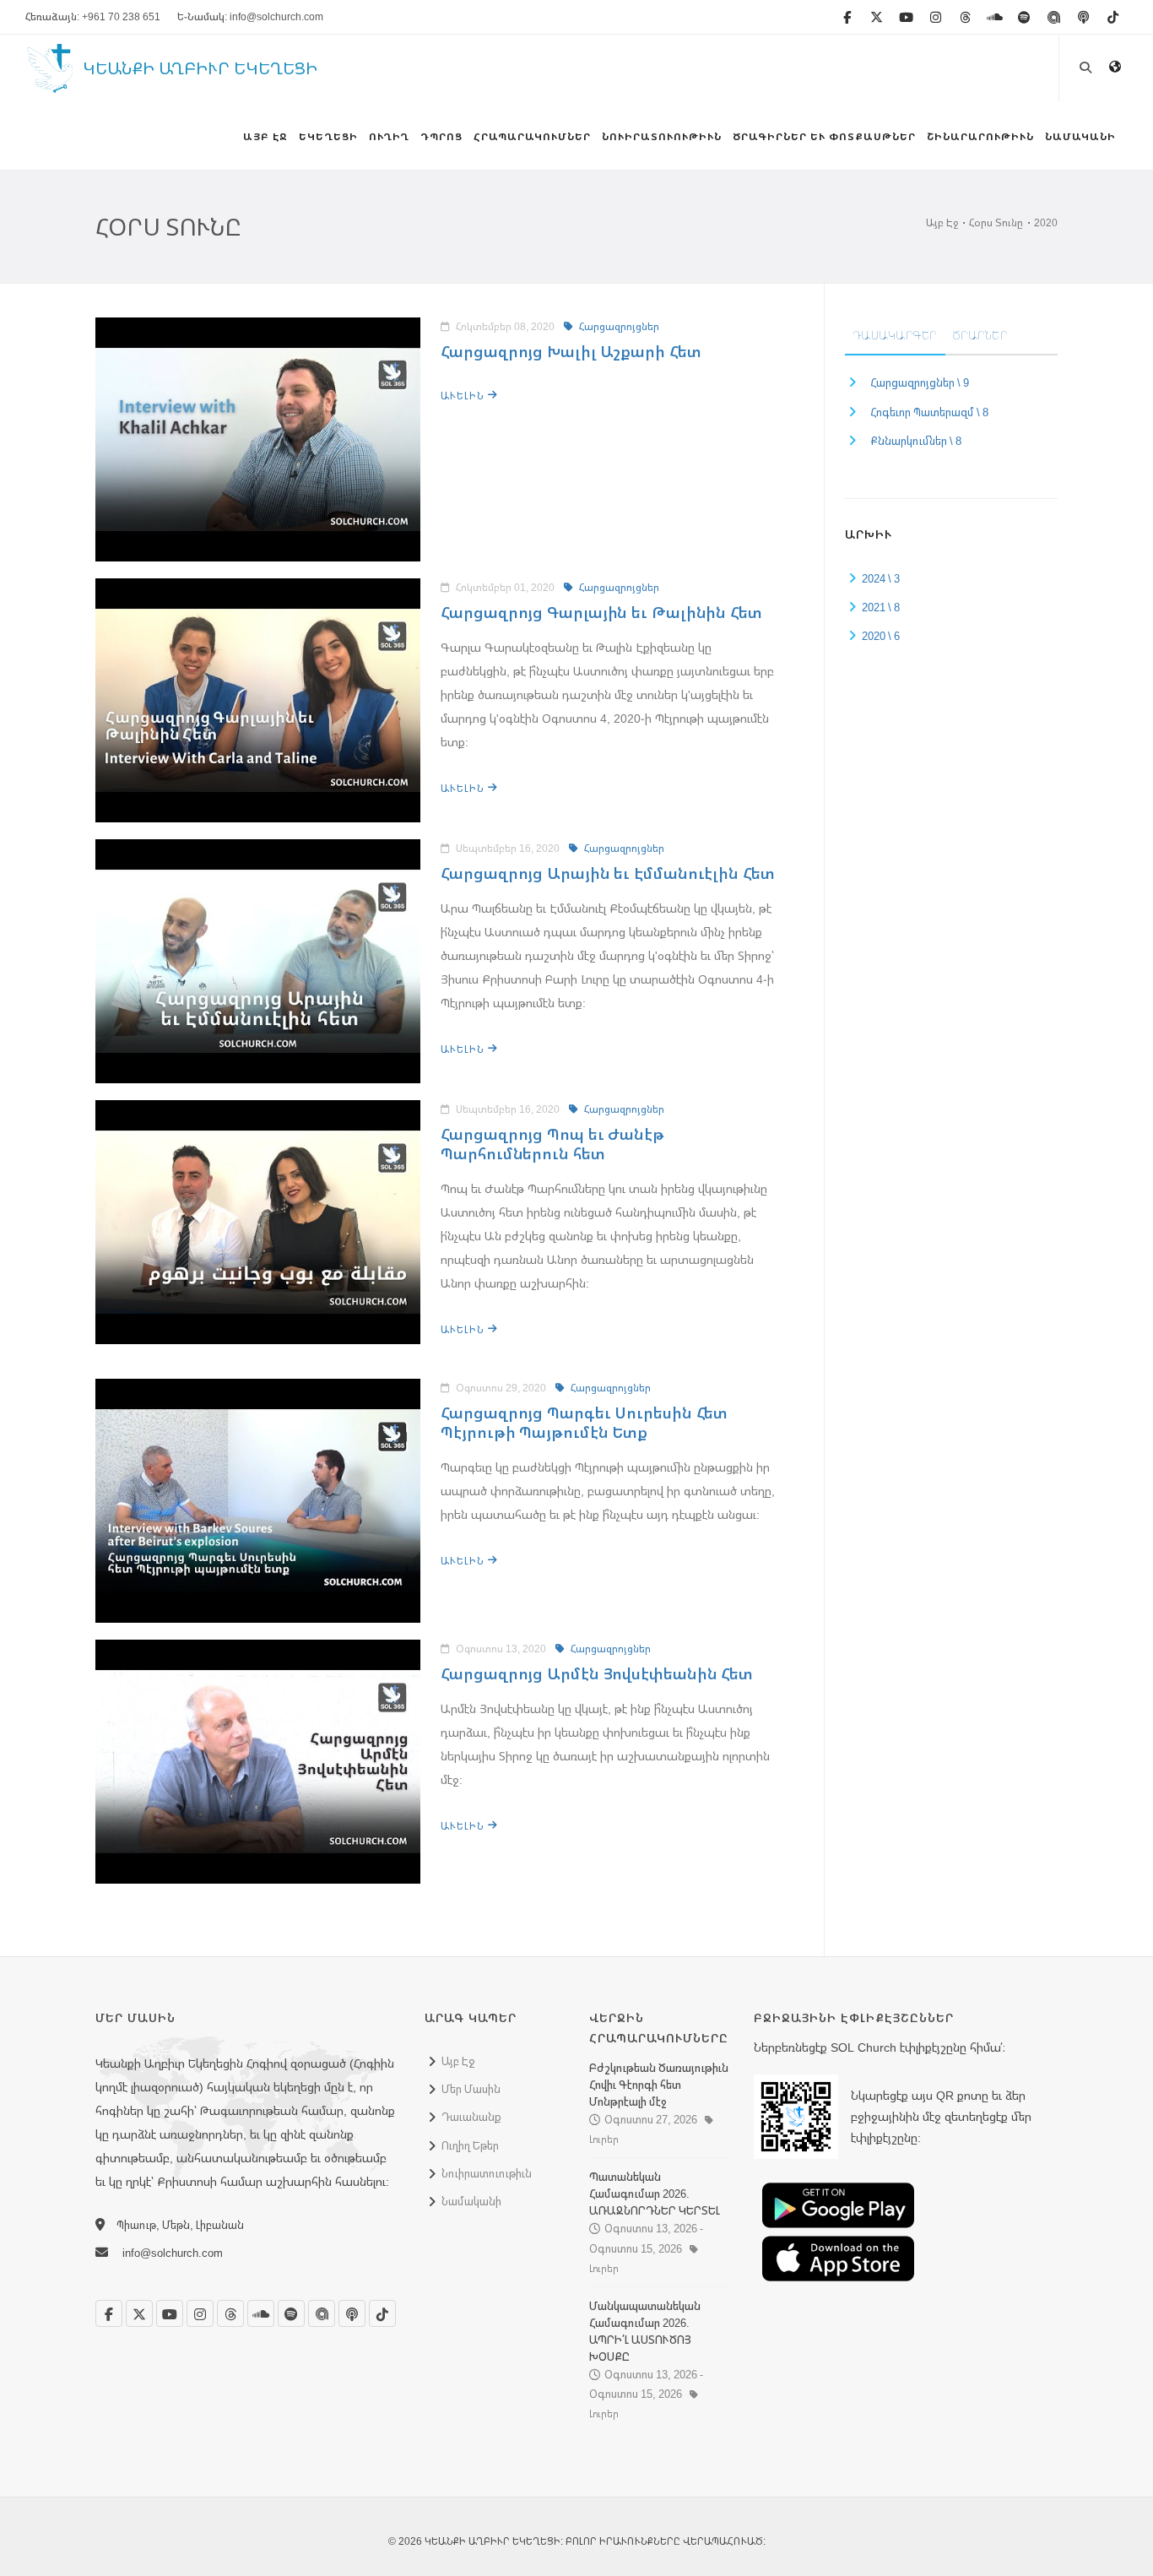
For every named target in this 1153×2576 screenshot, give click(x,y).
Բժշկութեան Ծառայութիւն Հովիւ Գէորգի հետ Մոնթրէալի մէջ (659, 2085)
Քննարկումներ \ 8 (916, 441)
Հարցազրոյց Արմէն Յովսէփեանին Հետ (597, 1673)
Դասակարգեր (895, 335)
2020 (1046, 222)
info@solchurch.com (173, 2253)
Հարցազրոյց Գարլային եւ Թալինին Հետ (601, 612)
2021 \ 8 (881, 607)
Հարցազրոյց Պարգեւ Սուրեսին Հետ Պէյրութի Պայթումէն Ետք (584, 1422)
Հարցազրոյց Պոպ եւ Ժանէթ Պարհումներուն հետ (552, 1144)
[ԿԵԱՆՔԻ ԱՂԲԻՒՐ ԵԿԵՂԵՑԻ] (50, 84)
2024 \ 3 (881, 578)
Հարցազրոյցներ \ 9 (920, 382)
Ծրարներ (980, 335)
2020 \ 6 (881, 636)
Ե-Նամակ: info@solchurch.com (250, 16)
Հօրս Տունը (996, 222)
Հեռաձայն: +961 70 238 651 (93, 16)
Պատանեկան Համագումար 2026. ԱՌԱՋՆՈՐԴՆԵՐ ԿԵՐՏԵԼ (655, 2194)
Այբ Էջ (942, 222)
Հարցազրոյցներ (618, 326)
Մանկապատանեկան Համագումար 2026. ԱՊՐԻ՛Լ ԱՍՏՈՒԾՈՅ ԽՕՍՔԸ (645, 2331)
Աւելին (464, 396)
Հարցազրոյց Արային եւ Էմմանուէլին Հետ (607, 873)
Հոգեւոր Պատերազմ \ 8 (929, 412)
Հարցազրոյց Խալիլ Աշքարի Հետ (571, 351)
